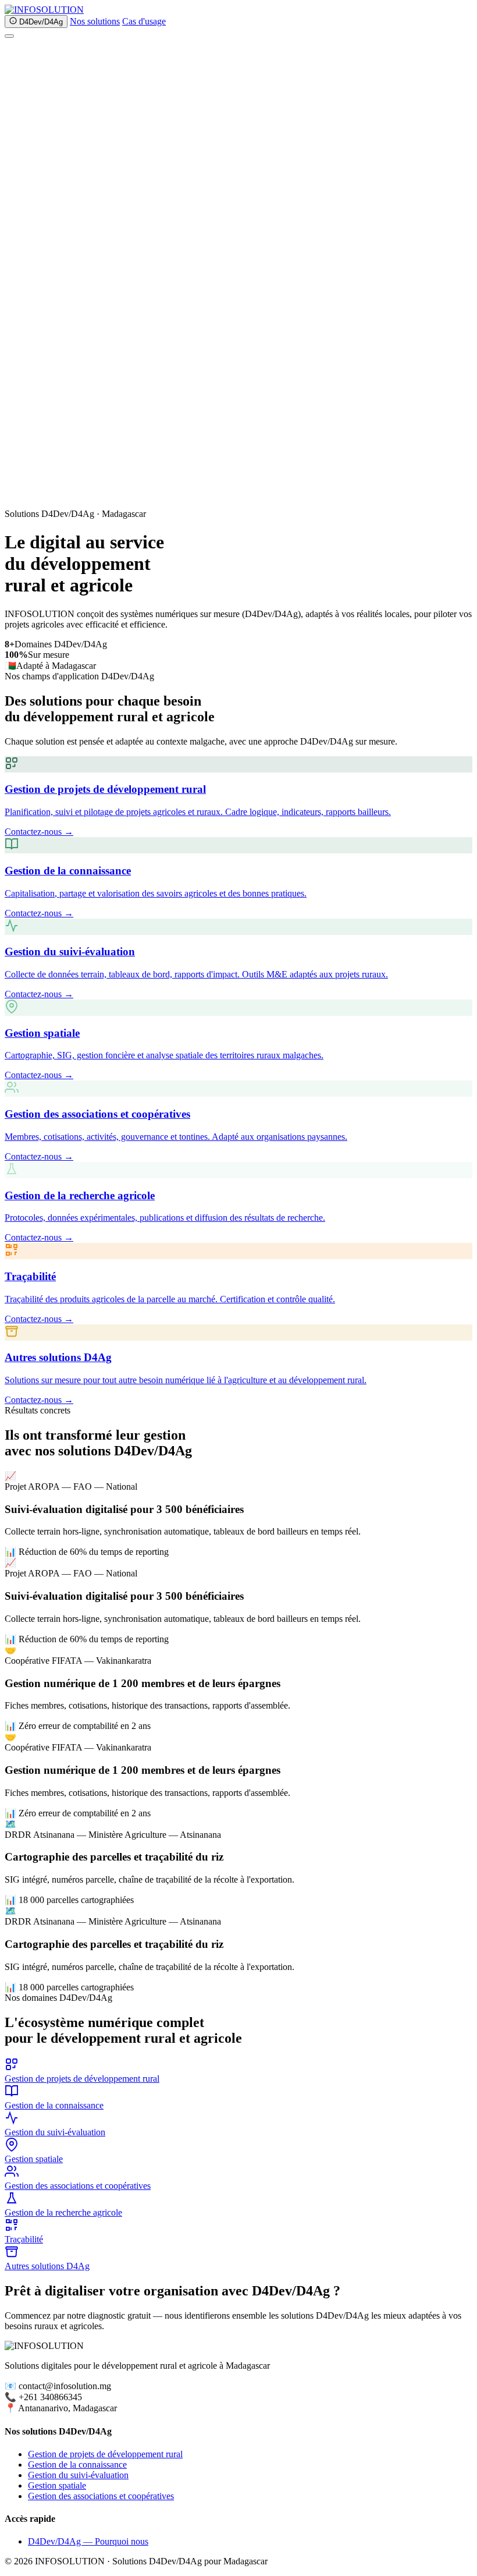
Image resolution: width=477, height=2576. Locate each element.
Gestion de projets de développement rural (105, 2454)
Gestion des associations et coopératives (101, 2496)
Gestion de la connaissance (77, 2465)
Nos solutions (95, 21)
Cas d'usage (144, 21)
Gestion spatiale (57, 2485)
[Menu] (9, 36)
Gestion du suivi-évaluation (78, 2475)
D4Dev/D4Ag (40, 22)
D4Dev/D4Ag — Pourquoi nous (88, 2541)
